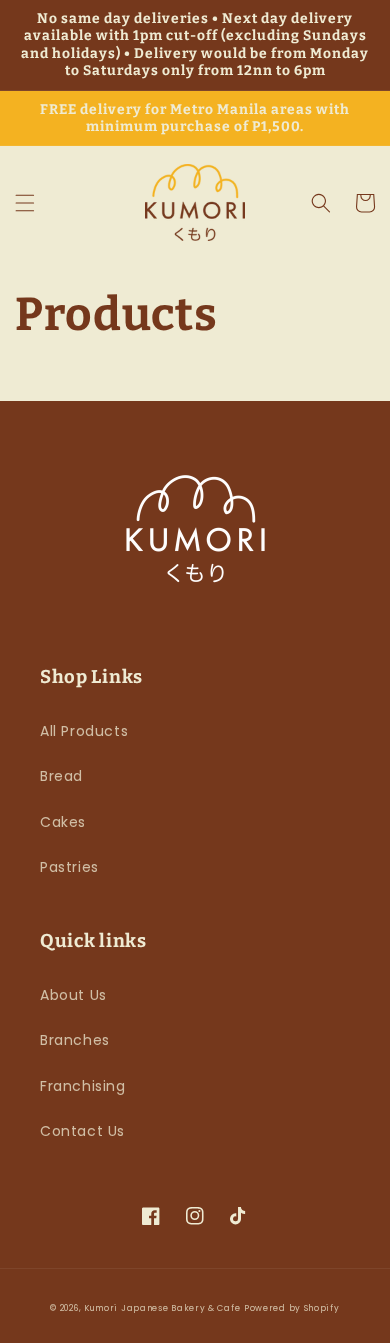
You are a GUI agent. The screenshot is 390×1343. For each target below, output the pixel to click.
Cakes (63, 822)
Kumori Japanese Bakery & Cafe (162, 1308)
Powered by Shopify (292, 1308)
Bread (61, 776)
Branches (75, 1040)
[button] (25, 203)
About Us (73, 995)
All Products (84, 731)
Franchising (83, 1086)
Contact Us (82, 1131)
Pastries (69, 867)
